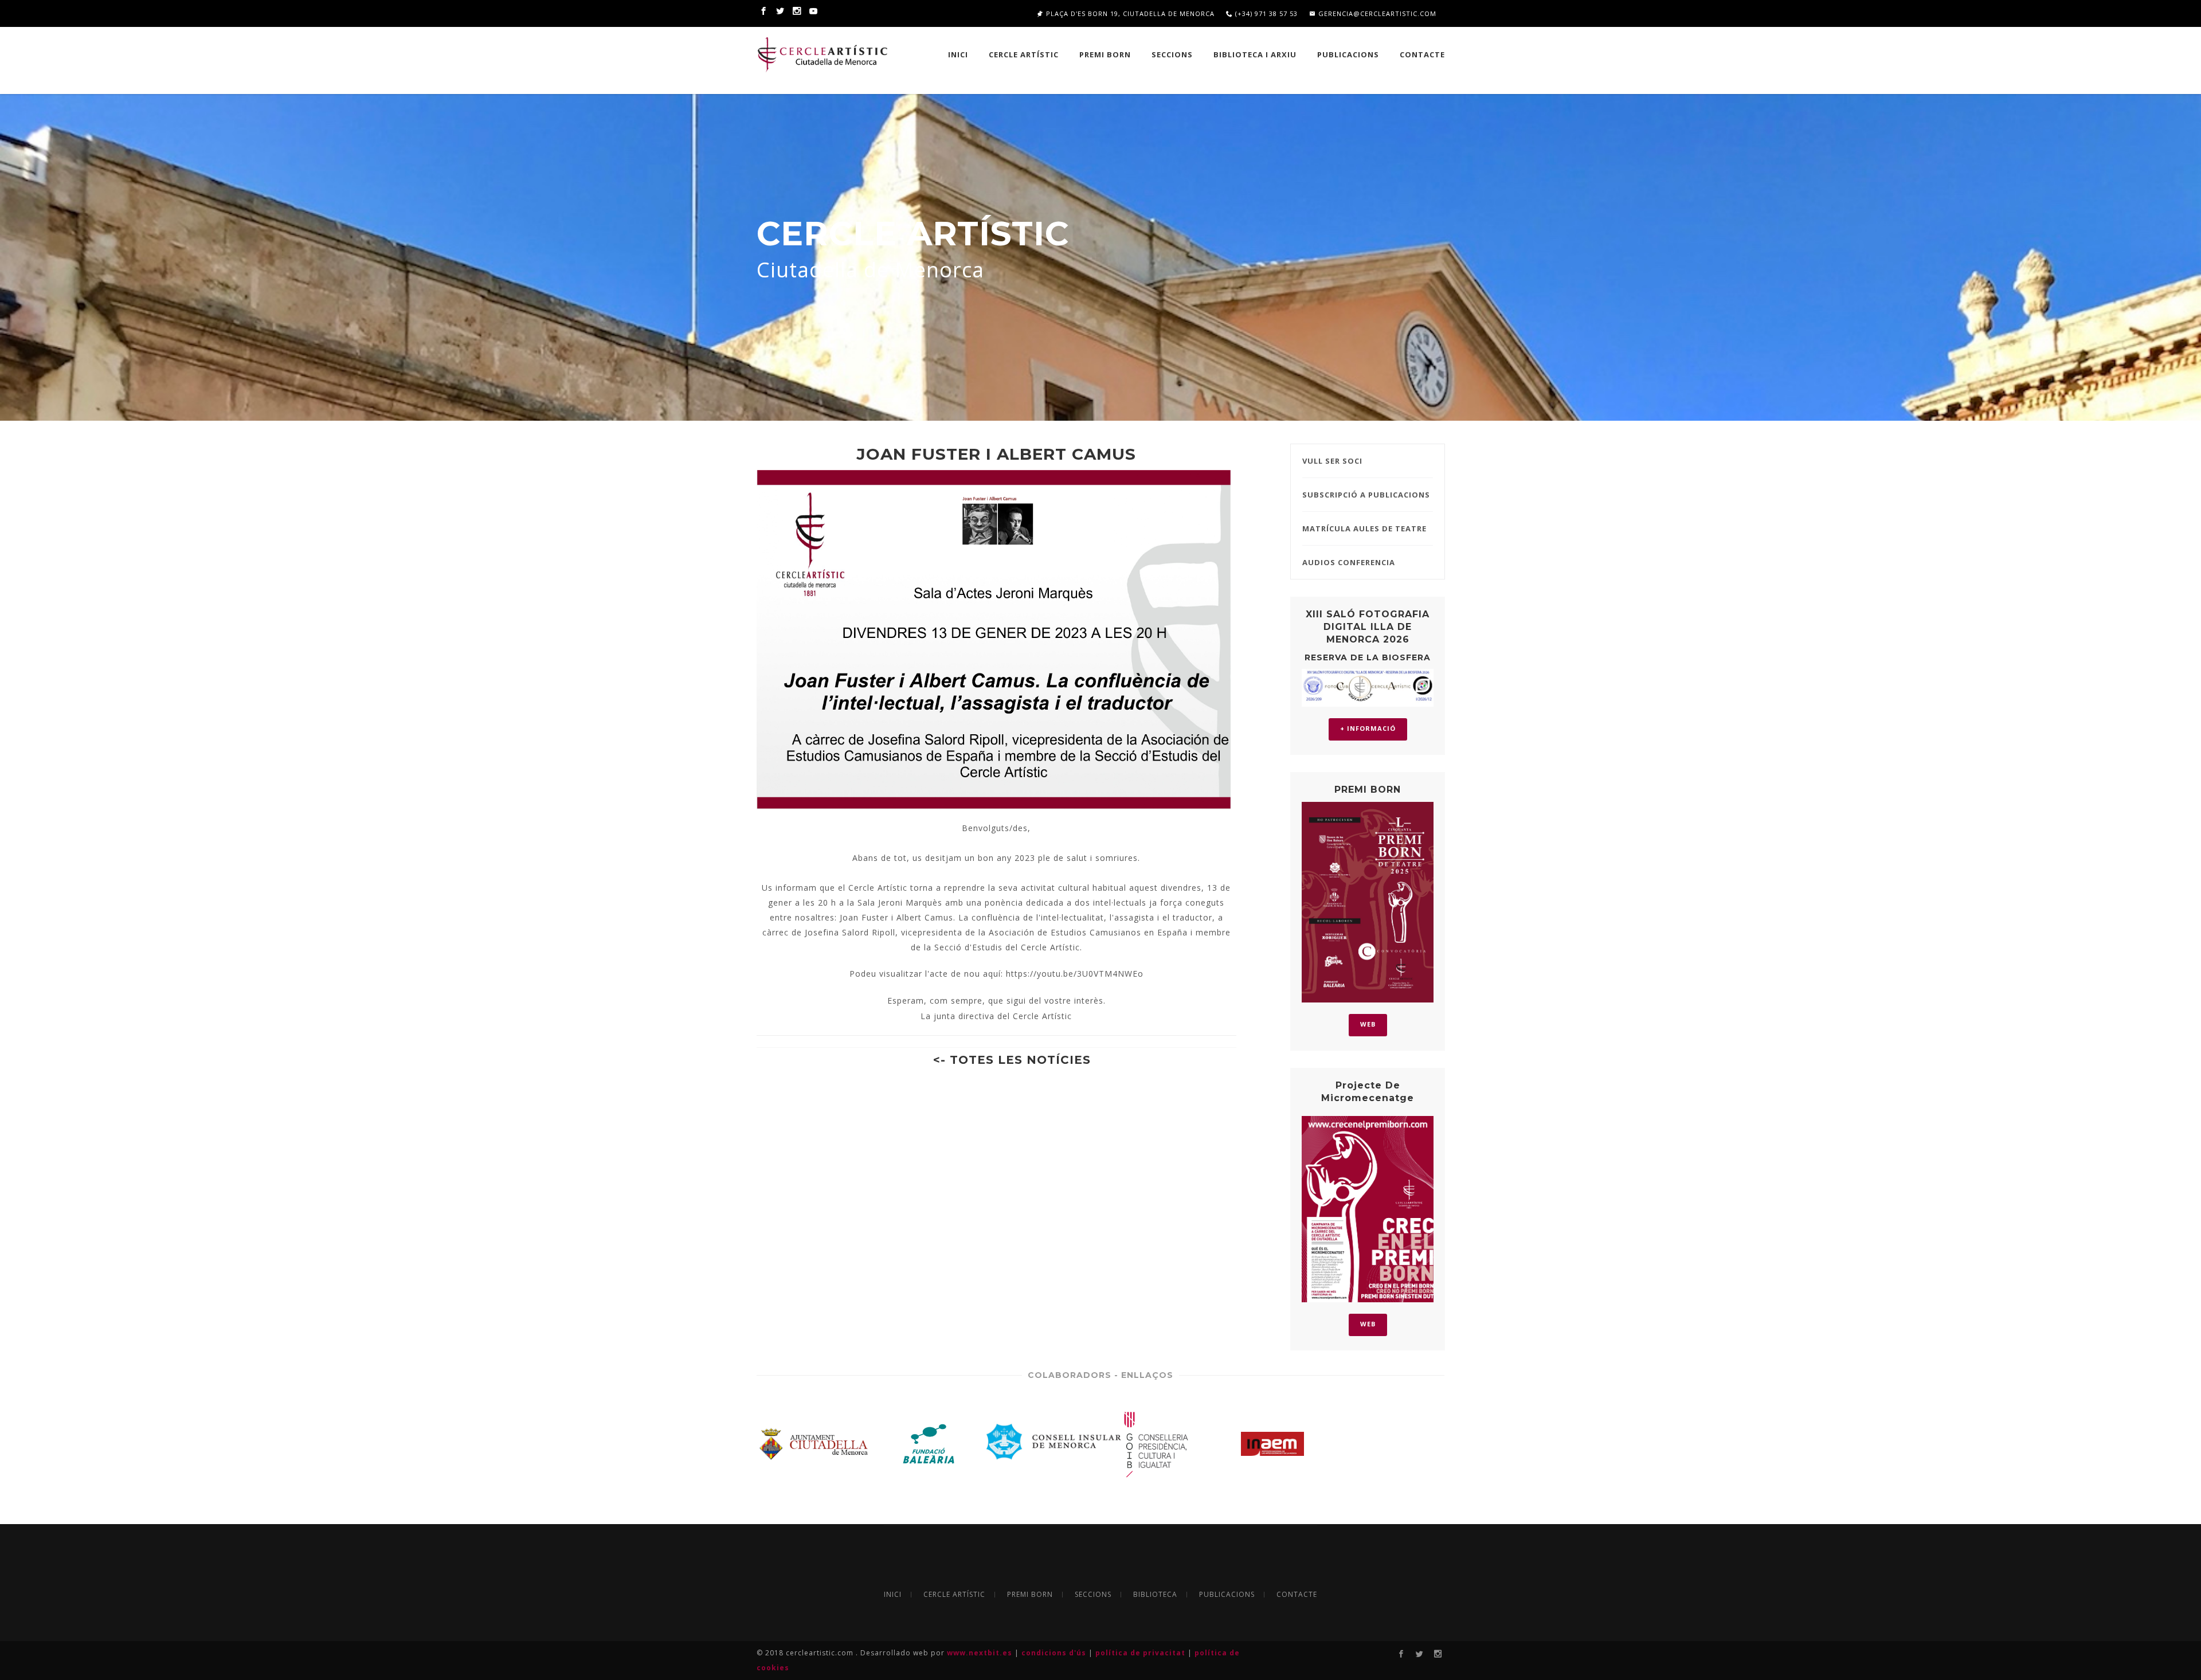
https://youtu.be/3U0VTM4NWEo (1075, 974)
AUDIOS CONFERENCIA (1349, 562)
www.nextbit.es (981, 1653)
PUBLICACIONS (1348, 54)
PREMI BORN (1105, 54)
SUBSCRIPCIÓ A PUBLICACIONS (1366, 495)
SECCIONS (1172, 54)
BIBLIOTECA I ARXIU (1255, 54)
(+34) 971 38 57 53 (1265, 13)
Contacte (1422, 54)
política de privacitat (1141, 1653)
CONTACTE (1297, 1595)
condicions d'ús (1055, 1653)
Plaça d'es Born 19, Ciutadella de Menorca (1129, 13)
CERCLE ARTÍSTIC (1024, 54)
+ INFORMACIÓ (1368, 728)
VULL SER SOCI (1332, 461)
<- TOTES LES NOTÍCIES (1012, 1060)
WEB (1368, 1024)
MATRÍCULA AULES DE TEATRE (1364, 528)
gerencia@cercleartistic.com (1376, 13)
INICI (958, 54)
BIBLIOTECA (1155, 1595)
